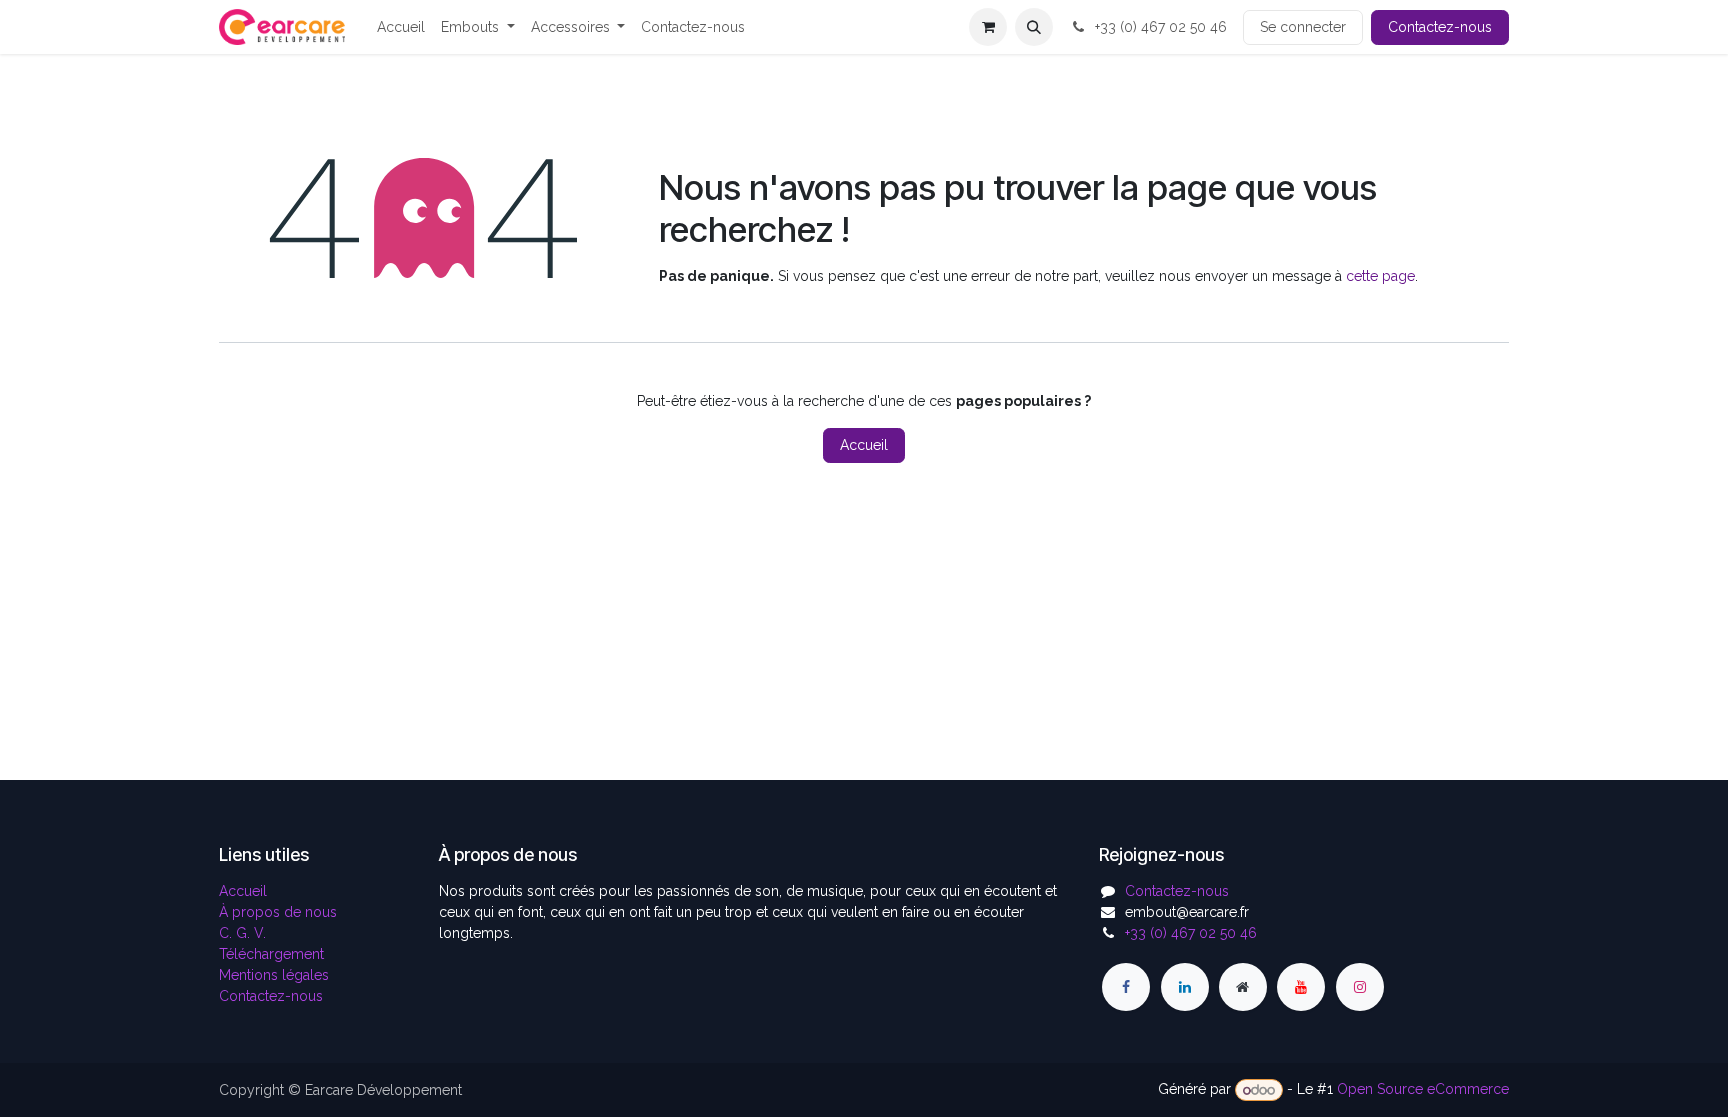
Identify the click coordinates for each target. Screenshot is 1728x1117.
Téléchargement (271, 954)
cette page (1380, 276)
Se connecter (1303, 27)
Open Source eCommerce (1423, 1090)
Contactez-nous (1440, 27)
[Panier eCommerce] (988, 27)
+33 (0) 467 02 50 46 (1159, 27)
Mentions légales (274, 975)
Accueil (864, 445)
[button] (1034, 27)
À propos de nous (278, 912)
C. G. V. (242, 933)
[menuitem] (401, 27)
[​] (1126, 987)
